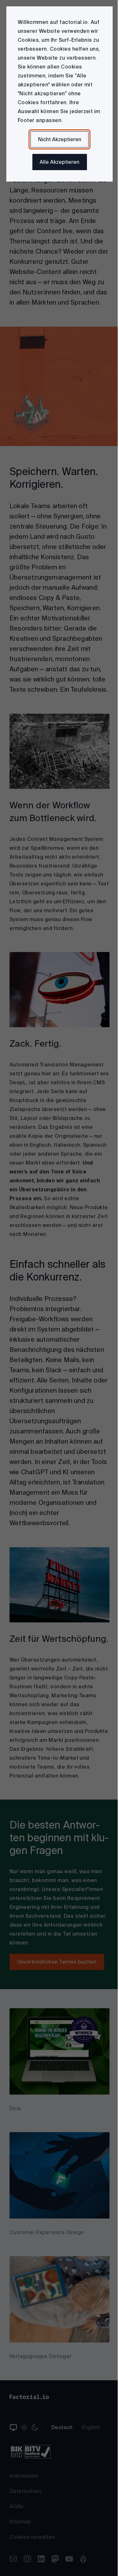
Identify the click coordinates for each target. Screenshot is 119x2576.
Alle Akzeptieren (60, 162)
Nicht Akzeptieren (60, 139)
